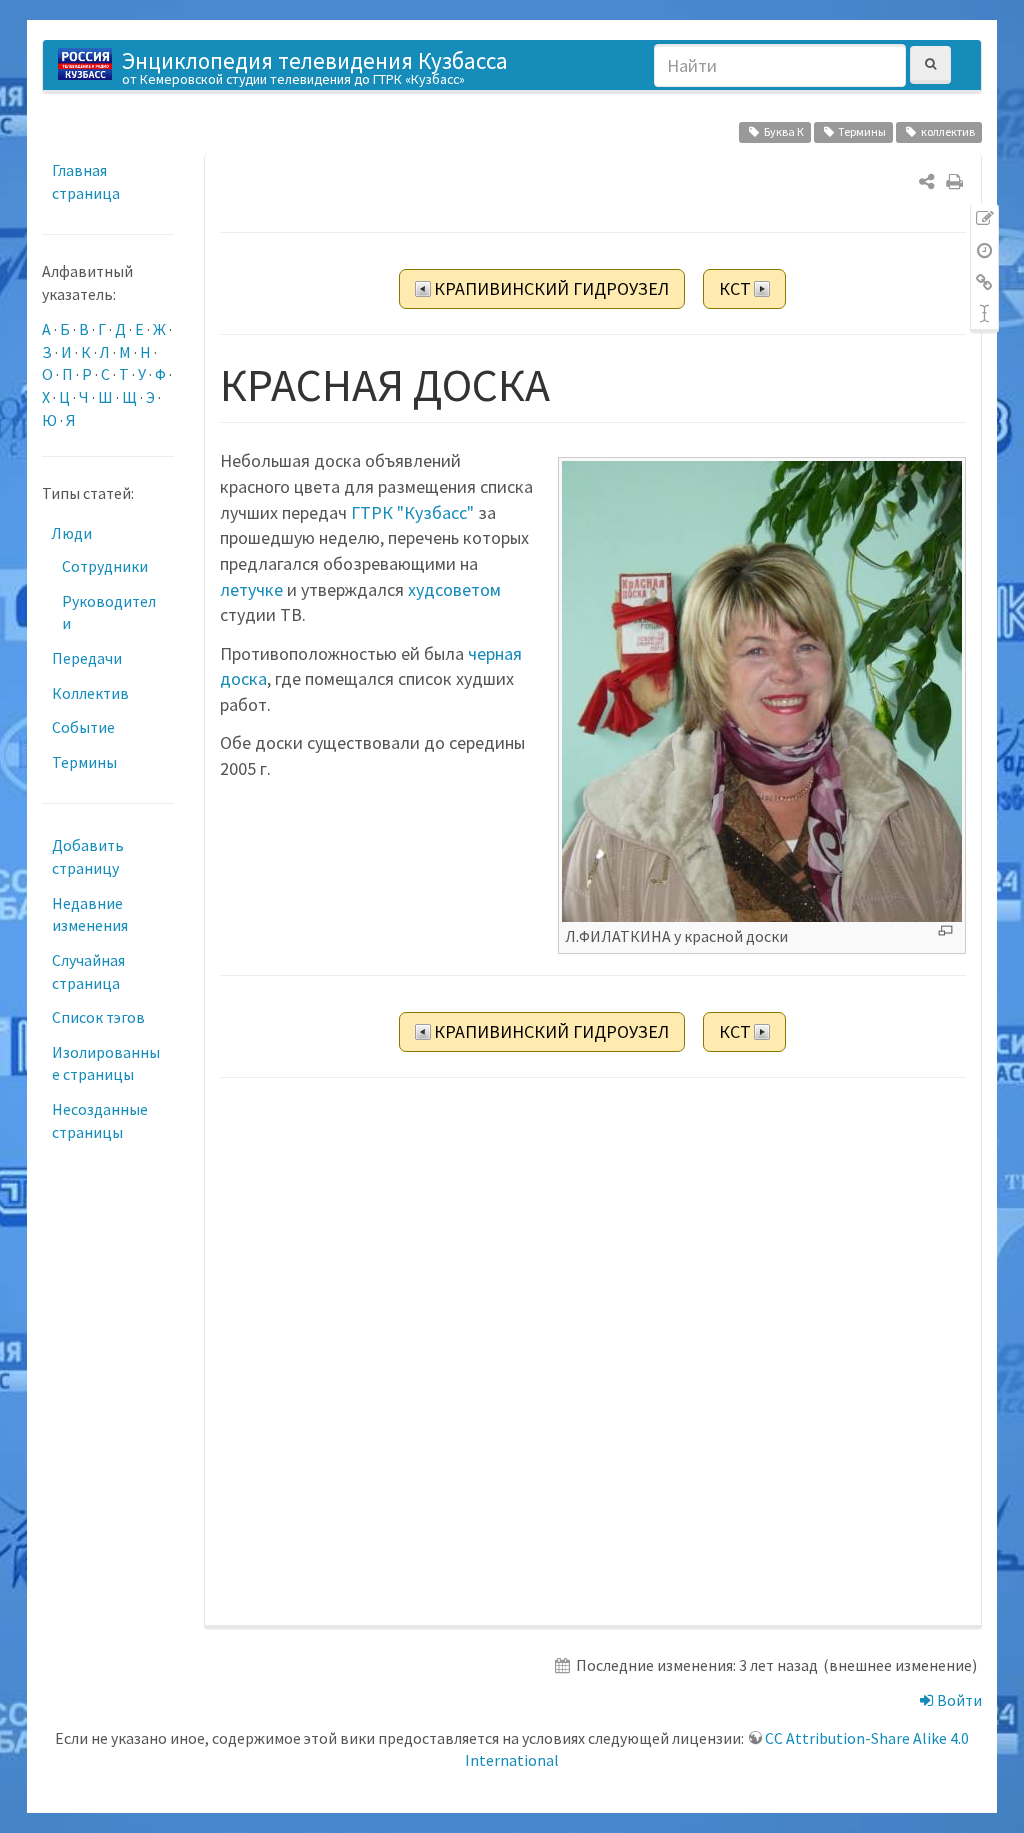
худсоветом (454, 589)
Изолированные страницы (106, 1063)
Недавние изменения (90, 914)
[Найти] (930, 64)
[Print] (954, 181)
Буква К (784, 131)
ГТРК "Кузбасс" (412, 512)
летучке (251, 589)
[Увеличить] (945, 930)
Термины (862, 131)
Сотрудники (105, 566)
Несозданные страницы (100, 1120)
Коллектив (90, 693)
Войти (958, 1700)
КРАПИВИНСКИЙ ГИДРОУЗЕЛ (551, 288)
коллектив (948, 131)
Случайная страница (88, 971)
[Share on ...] (926, 181)
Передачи (87, 658)
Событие (83, 727)
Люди (72, 533)
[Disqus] (593, 1353)
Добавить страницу (88, 856)
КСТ (735, 288)
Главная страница (86, 181)
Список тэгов (98, 1017)
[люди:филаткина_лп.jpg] (762, 690)
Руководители (109, 612)
